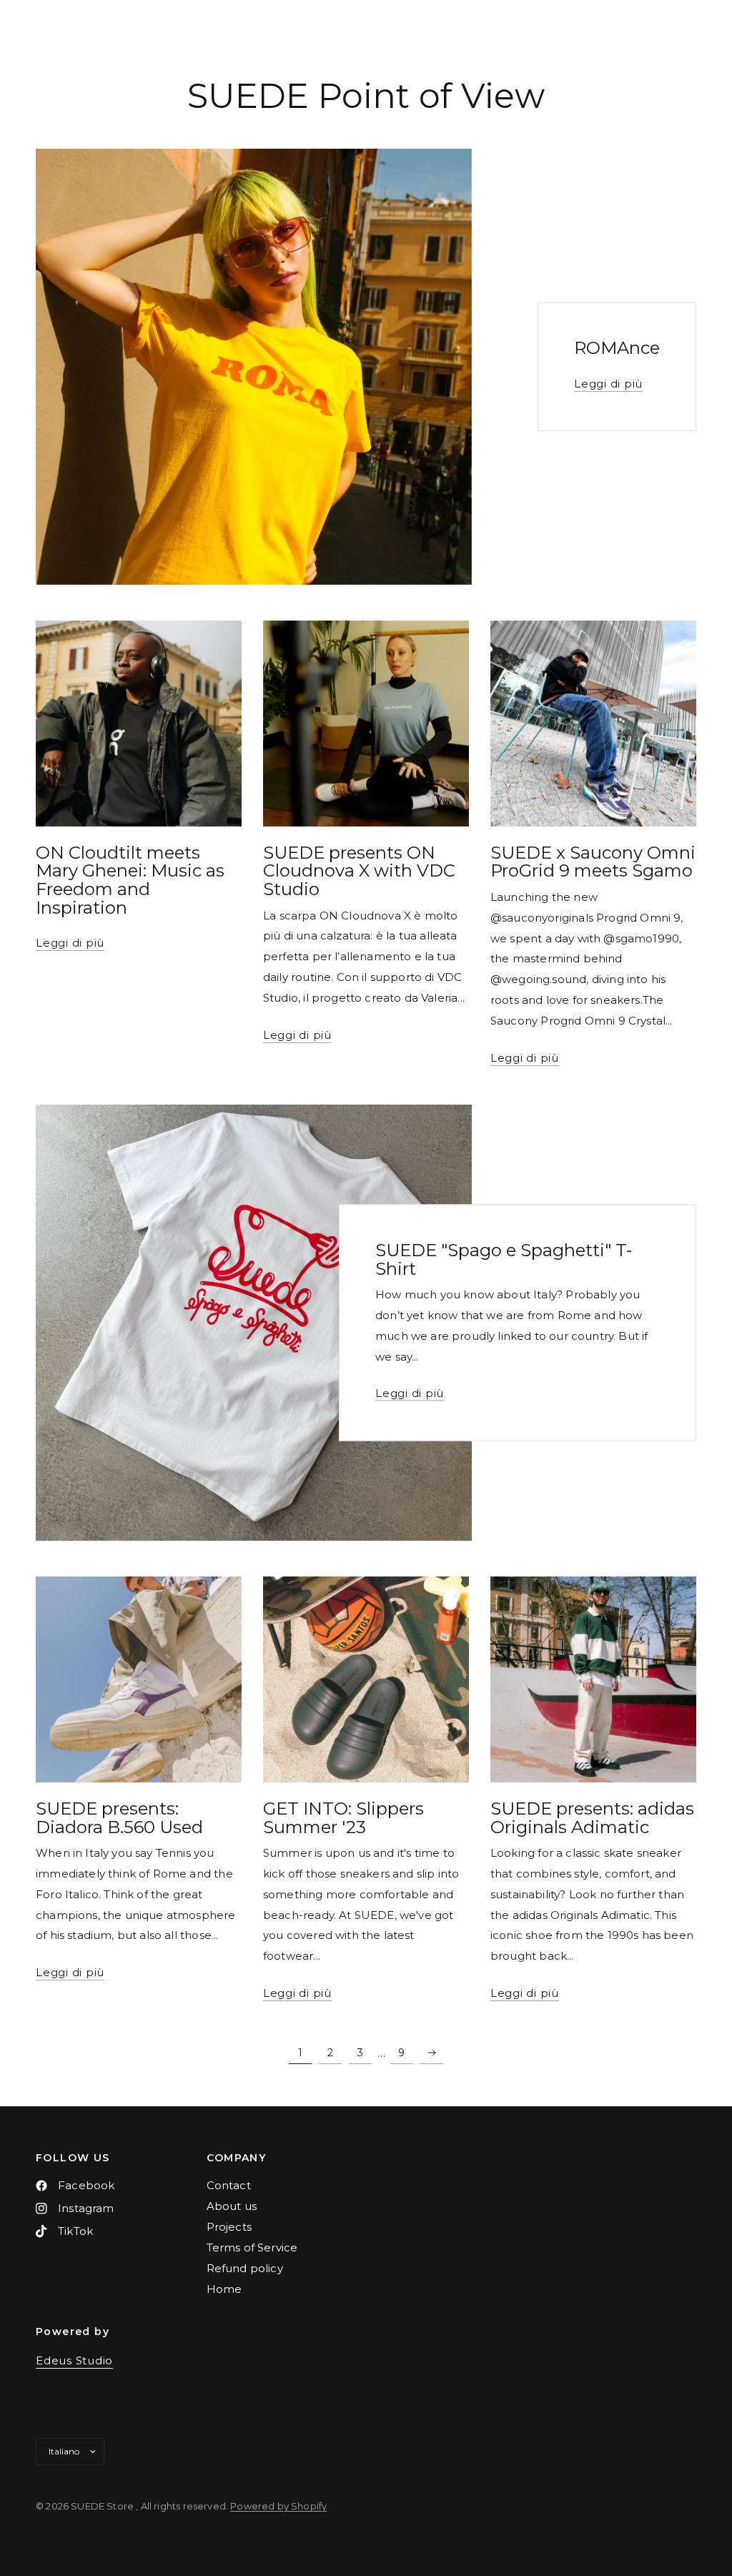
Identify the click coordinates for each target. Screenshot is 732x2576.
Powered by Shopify (278, 2506)
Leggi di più (608, 383)
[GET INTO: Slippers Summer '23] (366, 1679)
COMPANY (237, 2158)
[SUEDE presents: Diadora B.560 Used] (139, 1679)
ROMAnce (617, 348)
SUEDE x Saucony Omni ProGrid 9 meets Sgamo (593, 862)
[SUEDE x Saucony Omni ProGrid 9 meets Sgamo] (593, 724)
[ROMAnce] (254, 367)
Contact (229, 2185)
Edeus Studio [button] (74, 2360)
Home (224, 2289)
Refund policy (245, 2268)
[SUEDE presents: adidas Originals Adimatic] (593, 1679)
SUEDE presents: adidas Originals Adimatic (592, 1818)
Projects (229, 2227)
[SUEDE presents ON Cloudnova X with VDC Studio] (366, 724)
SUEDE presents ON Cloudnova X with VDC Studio (359, 871)
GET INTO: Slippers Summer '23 (343, 1818)
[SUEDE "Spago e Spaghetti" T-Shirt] (254, 1323)
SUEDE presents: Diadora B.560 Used (119, 1818)
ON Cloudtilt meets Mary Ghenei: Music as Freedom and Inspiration (130, 880)
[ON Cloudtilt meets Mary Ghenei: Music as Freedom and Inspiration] (139, 724)
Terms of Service (252, 2247)
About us (232, 2206)
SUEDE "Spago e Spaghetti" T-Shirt (504, 1259)
